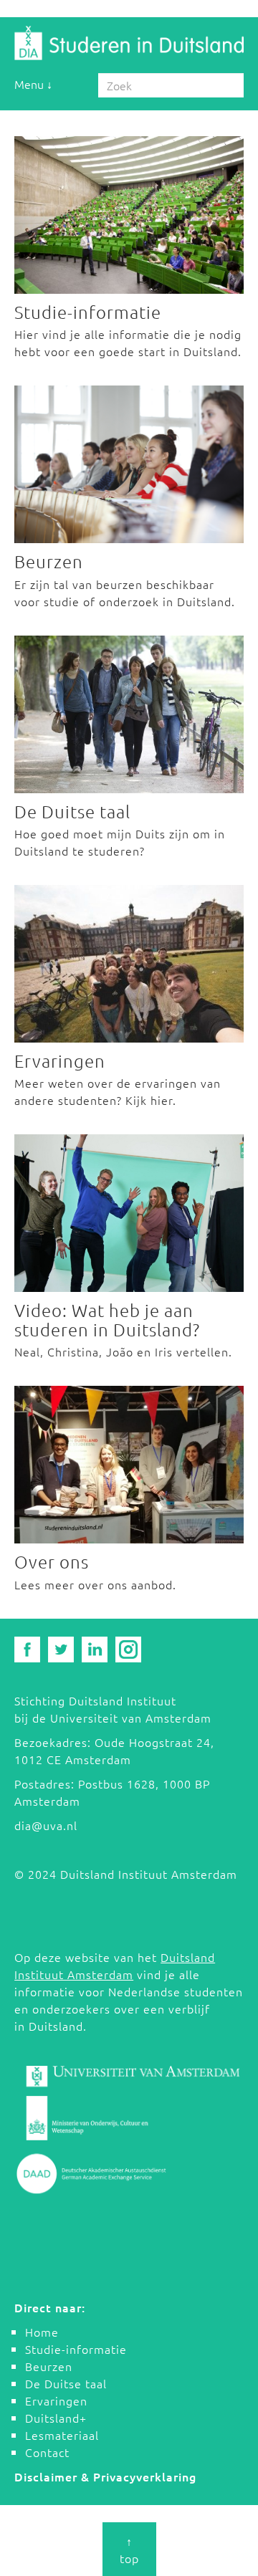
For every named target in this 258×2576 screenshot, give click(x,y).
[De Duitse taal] (129, 714)
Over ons (52, 1561)
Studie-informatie (88, 312)
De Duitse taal (72, 811)
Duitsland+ (56, 2418)
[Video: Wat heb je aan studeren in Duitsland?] (129, 1213)
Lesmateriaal (62, 2435)
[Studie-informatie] (129, 215)
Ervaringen (60, 1060)
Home (42, 2332)
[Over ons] (129, 1465)
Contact (47, 2452)
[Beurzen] (129, 464)
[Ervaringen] (129, 964)
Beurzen (49, 561)
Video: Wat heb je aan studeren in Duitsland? (107, 1319)
